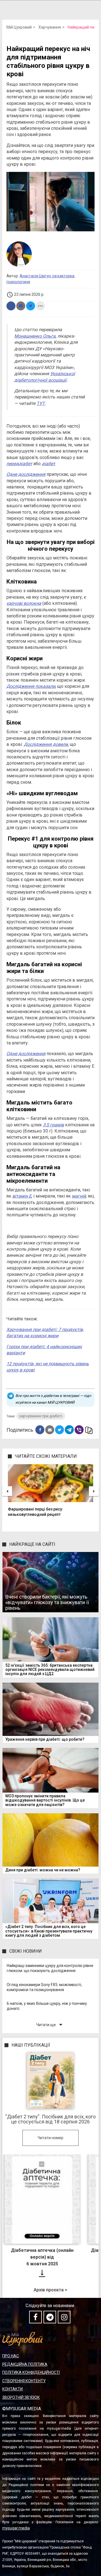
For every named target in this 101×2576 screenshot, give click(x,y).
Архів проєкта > (50, 2290)
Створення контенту (24, 2381)
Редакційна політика (25, 2364)
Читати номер (50, 2138)
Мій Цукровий (19, 27)
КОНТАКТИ (12, 2389)
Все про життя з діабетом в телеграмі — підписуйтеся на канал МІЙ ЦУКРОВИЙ (53, 1399)
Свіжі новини (26, 1951)
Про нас (11, 2356)
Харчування (50, 27)
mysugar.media (16, 2528)
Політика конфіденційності (31, 2372)
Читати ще (50, 2025)
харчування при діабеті (41, 1416)
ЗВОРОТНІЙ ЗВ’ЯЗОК (21, 2397)
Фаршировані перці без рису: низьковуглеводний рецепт (35, 1512)
